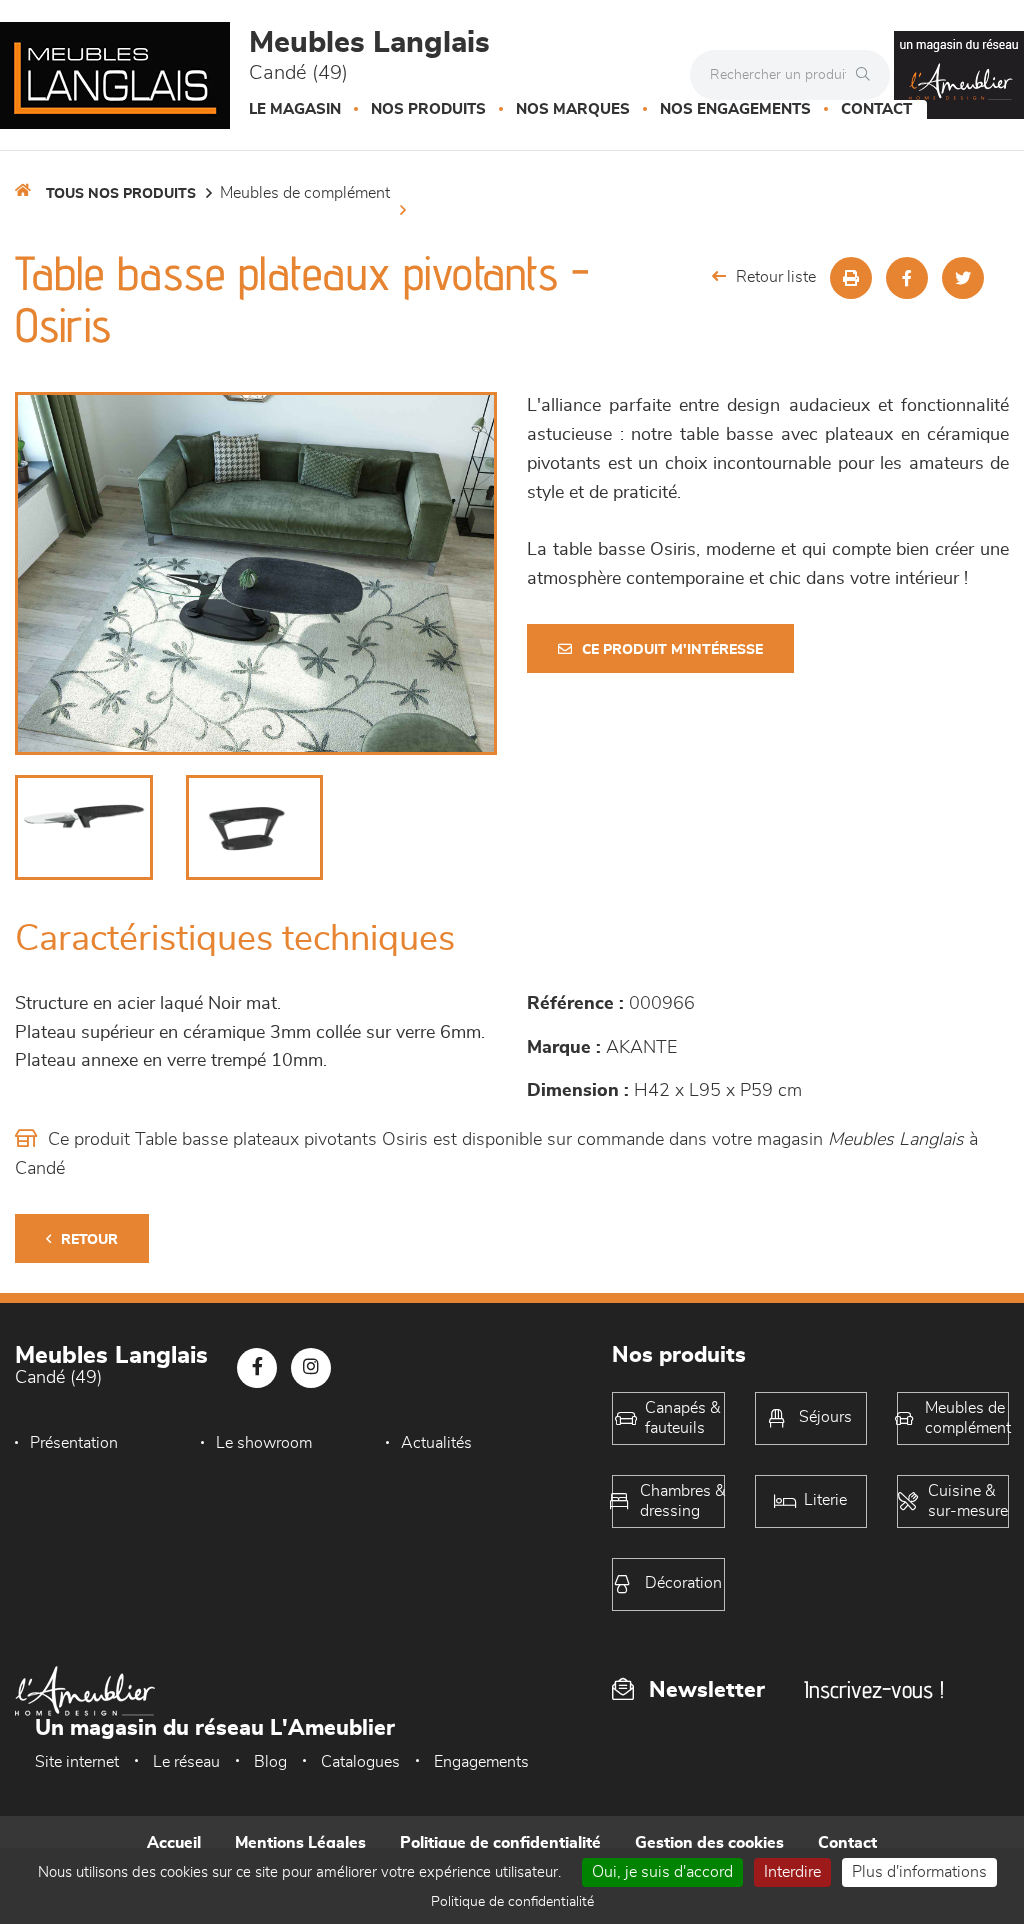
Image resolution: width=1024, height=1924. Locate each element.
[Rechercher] (868, 75)
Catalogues (360, 1762)
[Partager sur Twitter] (963, 278)
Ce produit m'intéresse (672, 650)
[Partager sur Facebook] (907, 278)
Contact (876, 109)
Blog (270, 1762)
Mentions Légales (300, 1843)
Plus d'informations (919, 1872)
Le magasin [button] (295, 109)
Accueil (174, 1843)
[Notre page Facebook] (257, 1368)
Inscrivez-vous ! (874, 1689)
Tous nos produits (121, 194)
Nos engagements (735, 109)
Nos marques (573, 109)
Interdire (792, 1872)
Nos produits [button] (428, 109)
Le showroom (264, 1443)
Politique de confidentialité (500, 1843)
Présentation (74, 1443)
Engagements (481, 1762)
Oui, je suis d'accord (662, 1872)
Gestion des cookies (709, 1843)
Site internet (77, 1762)
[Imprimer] (851, 278)
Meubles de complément (305, 193)
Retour (89, 1240)
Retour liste (776, 277)
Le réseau (186, 1762)
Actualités (436, 1443)
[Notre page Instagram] (311, 1368)
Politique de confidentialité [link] (512, 1902)
